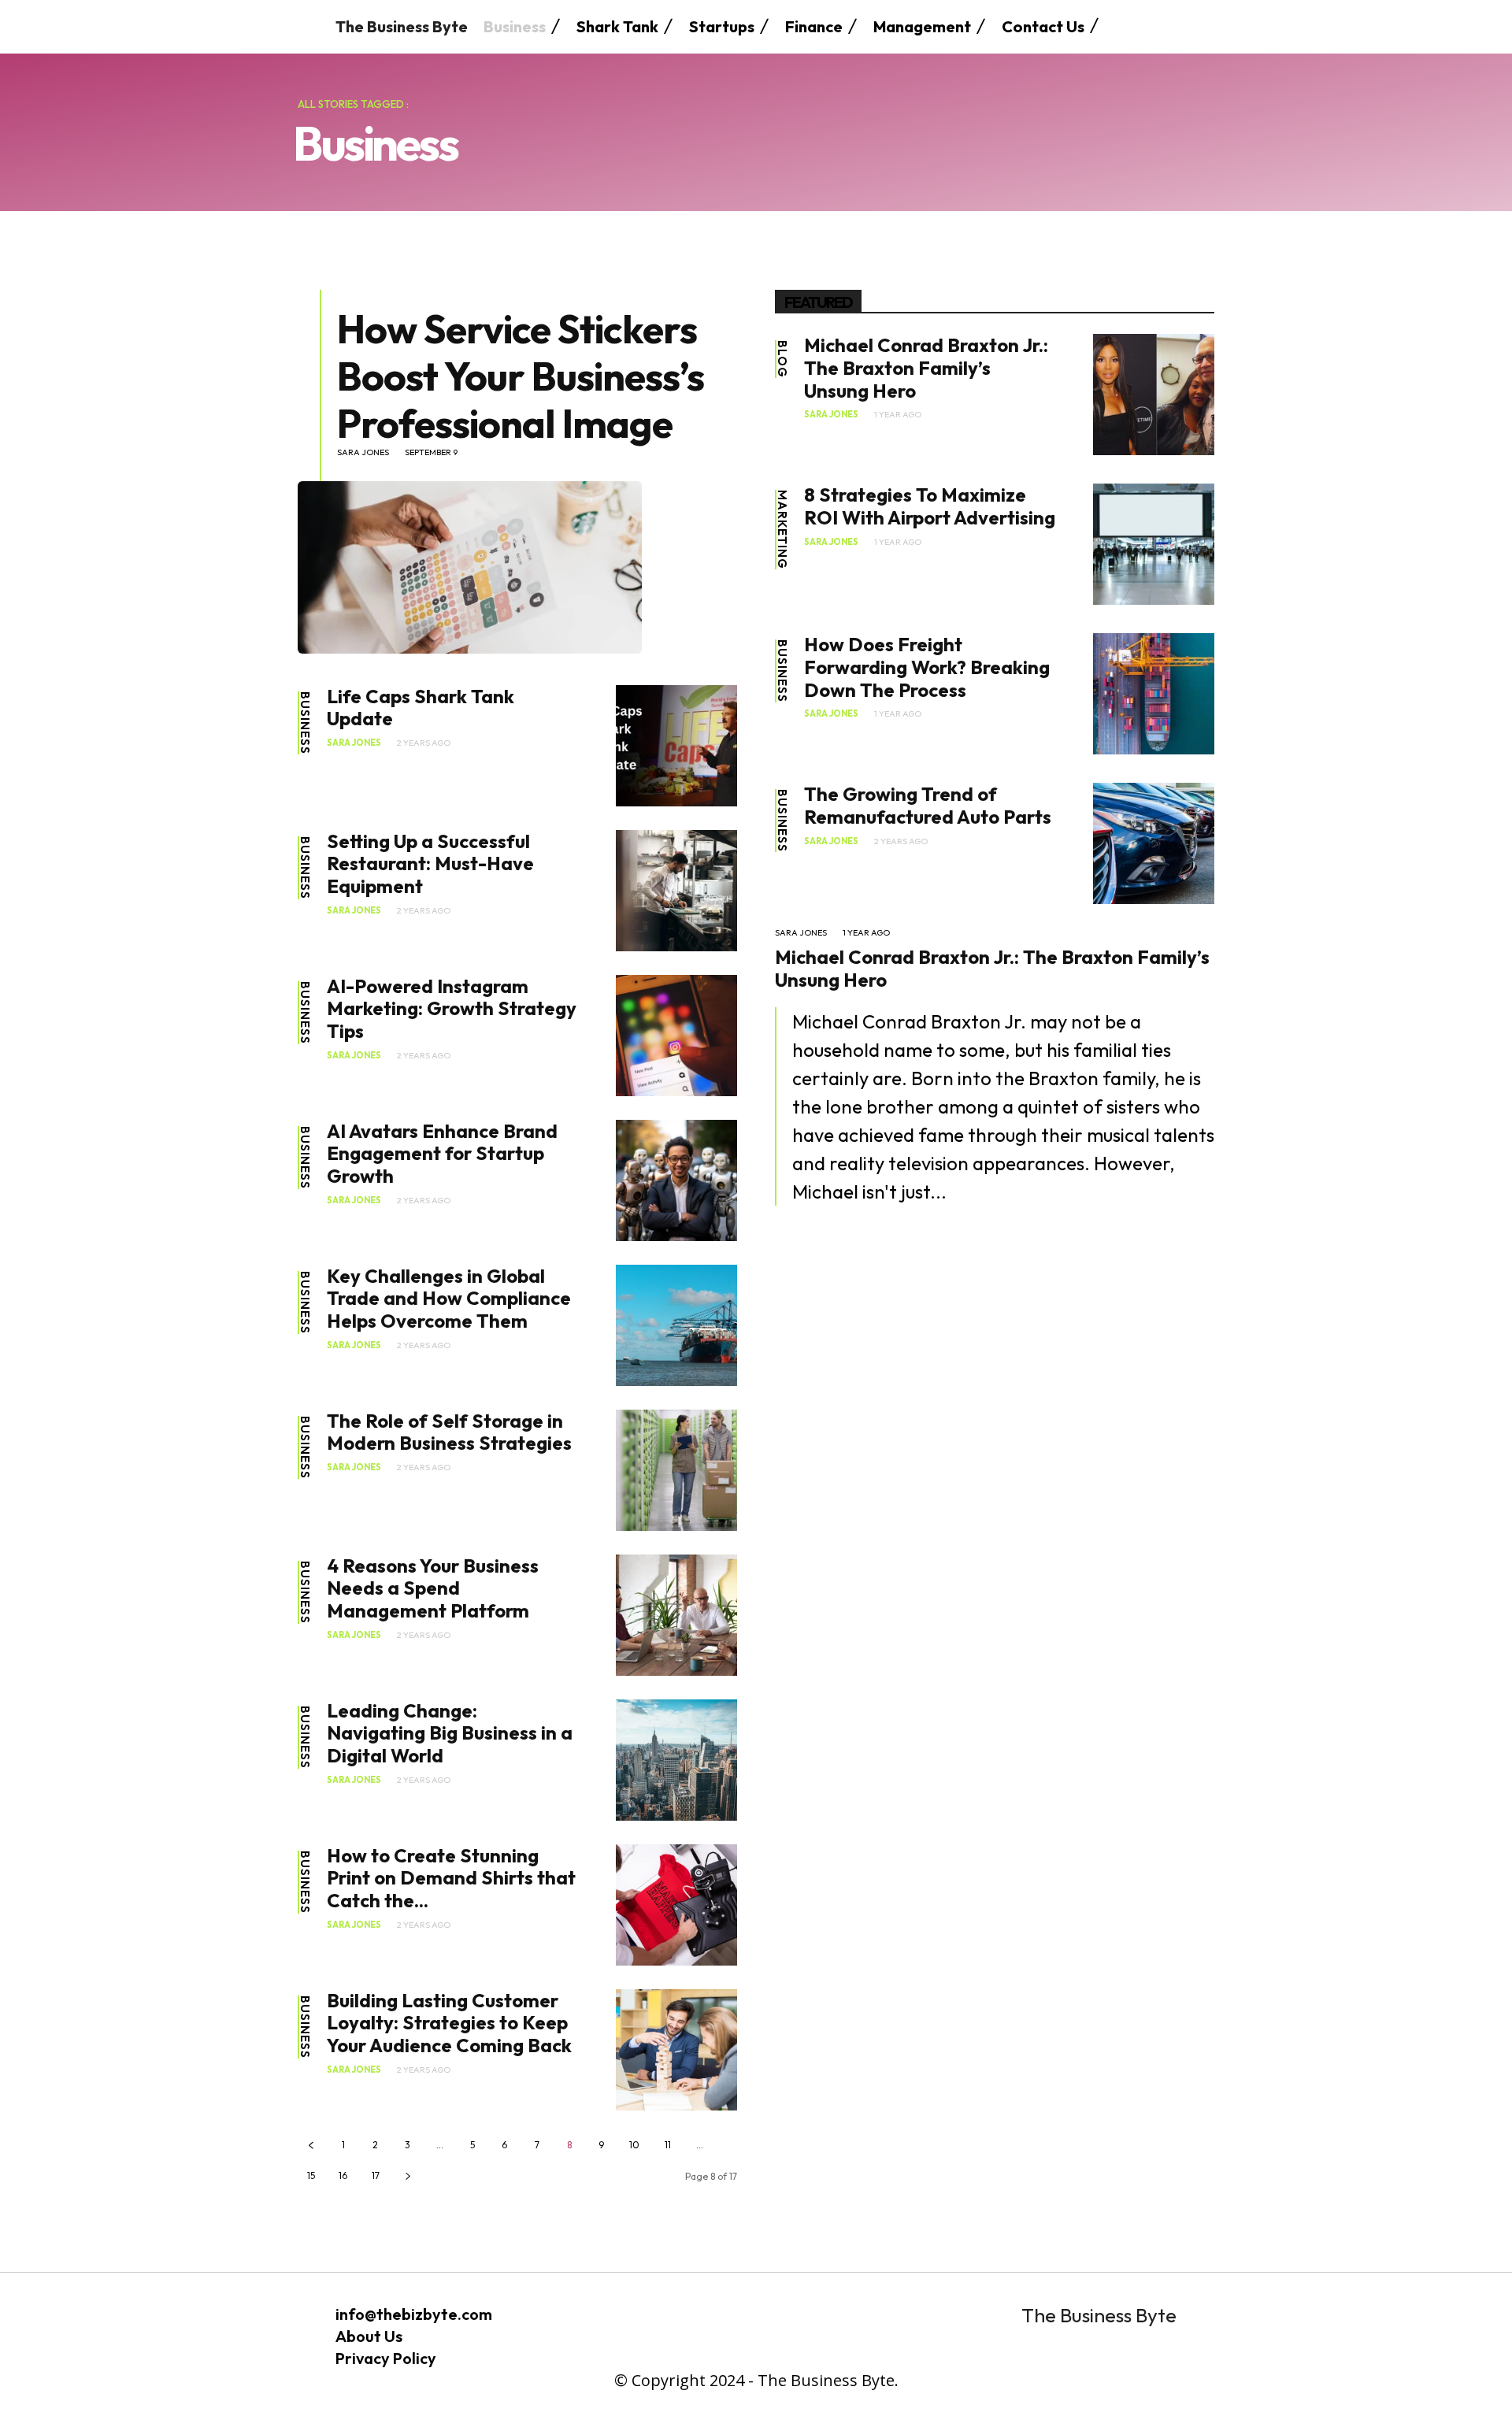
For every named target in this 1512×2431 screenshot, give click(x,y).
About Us (369, 2336)
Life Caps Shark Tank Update (421, 708)
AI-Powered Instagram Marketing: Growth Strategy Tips (452, 1009)
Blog (782, 359)
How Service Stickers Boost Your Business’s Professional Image (521, 376)
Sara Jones (363, 452)
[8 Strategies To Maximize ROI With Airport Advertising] (1154, 544)
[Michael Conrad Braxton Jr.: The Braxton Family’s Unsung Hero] (1154, 395)
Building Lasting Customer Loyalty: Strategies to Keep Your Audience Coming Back (449, 2023)
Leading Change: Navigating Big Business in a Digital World (450, 1733)
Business (305, 723)
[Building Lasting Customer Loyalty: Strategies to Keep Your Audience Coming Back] (676, 2050)
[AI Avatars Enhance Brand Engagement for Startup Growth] (676, 1180)
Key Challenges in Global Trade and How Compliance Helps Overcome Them (449, 1299)
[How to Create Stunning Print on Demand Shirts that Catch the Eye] (676, 1905)
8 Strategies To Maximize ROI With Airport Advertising (930, 506)
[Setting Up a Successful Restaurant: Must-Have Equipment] (676, 891)
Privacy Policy (386, 2358)
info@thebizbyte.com (414, 2314)
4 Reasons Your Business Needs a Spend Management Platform (433, 1588)
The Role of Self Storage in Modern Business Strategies (449, 1432)
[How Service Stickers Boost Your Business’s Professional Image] (470, 567)
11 (668, 2145)
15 (311, 2175)
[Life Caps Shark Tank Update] (676, 746)
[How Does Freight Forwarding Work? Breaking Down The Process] (1154, 694)
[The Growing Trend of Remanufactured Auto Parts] (1154, 843)
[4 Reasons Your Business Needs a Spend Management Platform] (676, 1615)
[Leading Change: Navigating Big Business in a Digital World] (676, 1760)
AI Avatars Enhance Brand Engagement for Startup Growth (442, 1154)
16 (343, 2175)
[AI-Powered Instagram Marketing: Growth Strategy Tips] (676, 1036)
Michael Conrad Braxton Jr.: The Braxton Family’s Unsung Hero (926, 368)
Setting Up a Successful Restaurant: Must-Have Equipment (430, 864)
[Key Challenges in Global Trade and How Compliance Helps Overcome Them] (676, 1325)
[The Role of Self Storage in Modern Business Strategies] (676, 1470)
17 (376, 2175)
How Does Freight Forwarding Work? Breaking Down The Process (927, 667)
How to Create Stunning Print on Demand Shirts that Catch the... (451, 1878)
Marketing (782, 530)
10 (634, 2145)
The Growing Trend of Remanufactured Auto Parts (928, 805)
